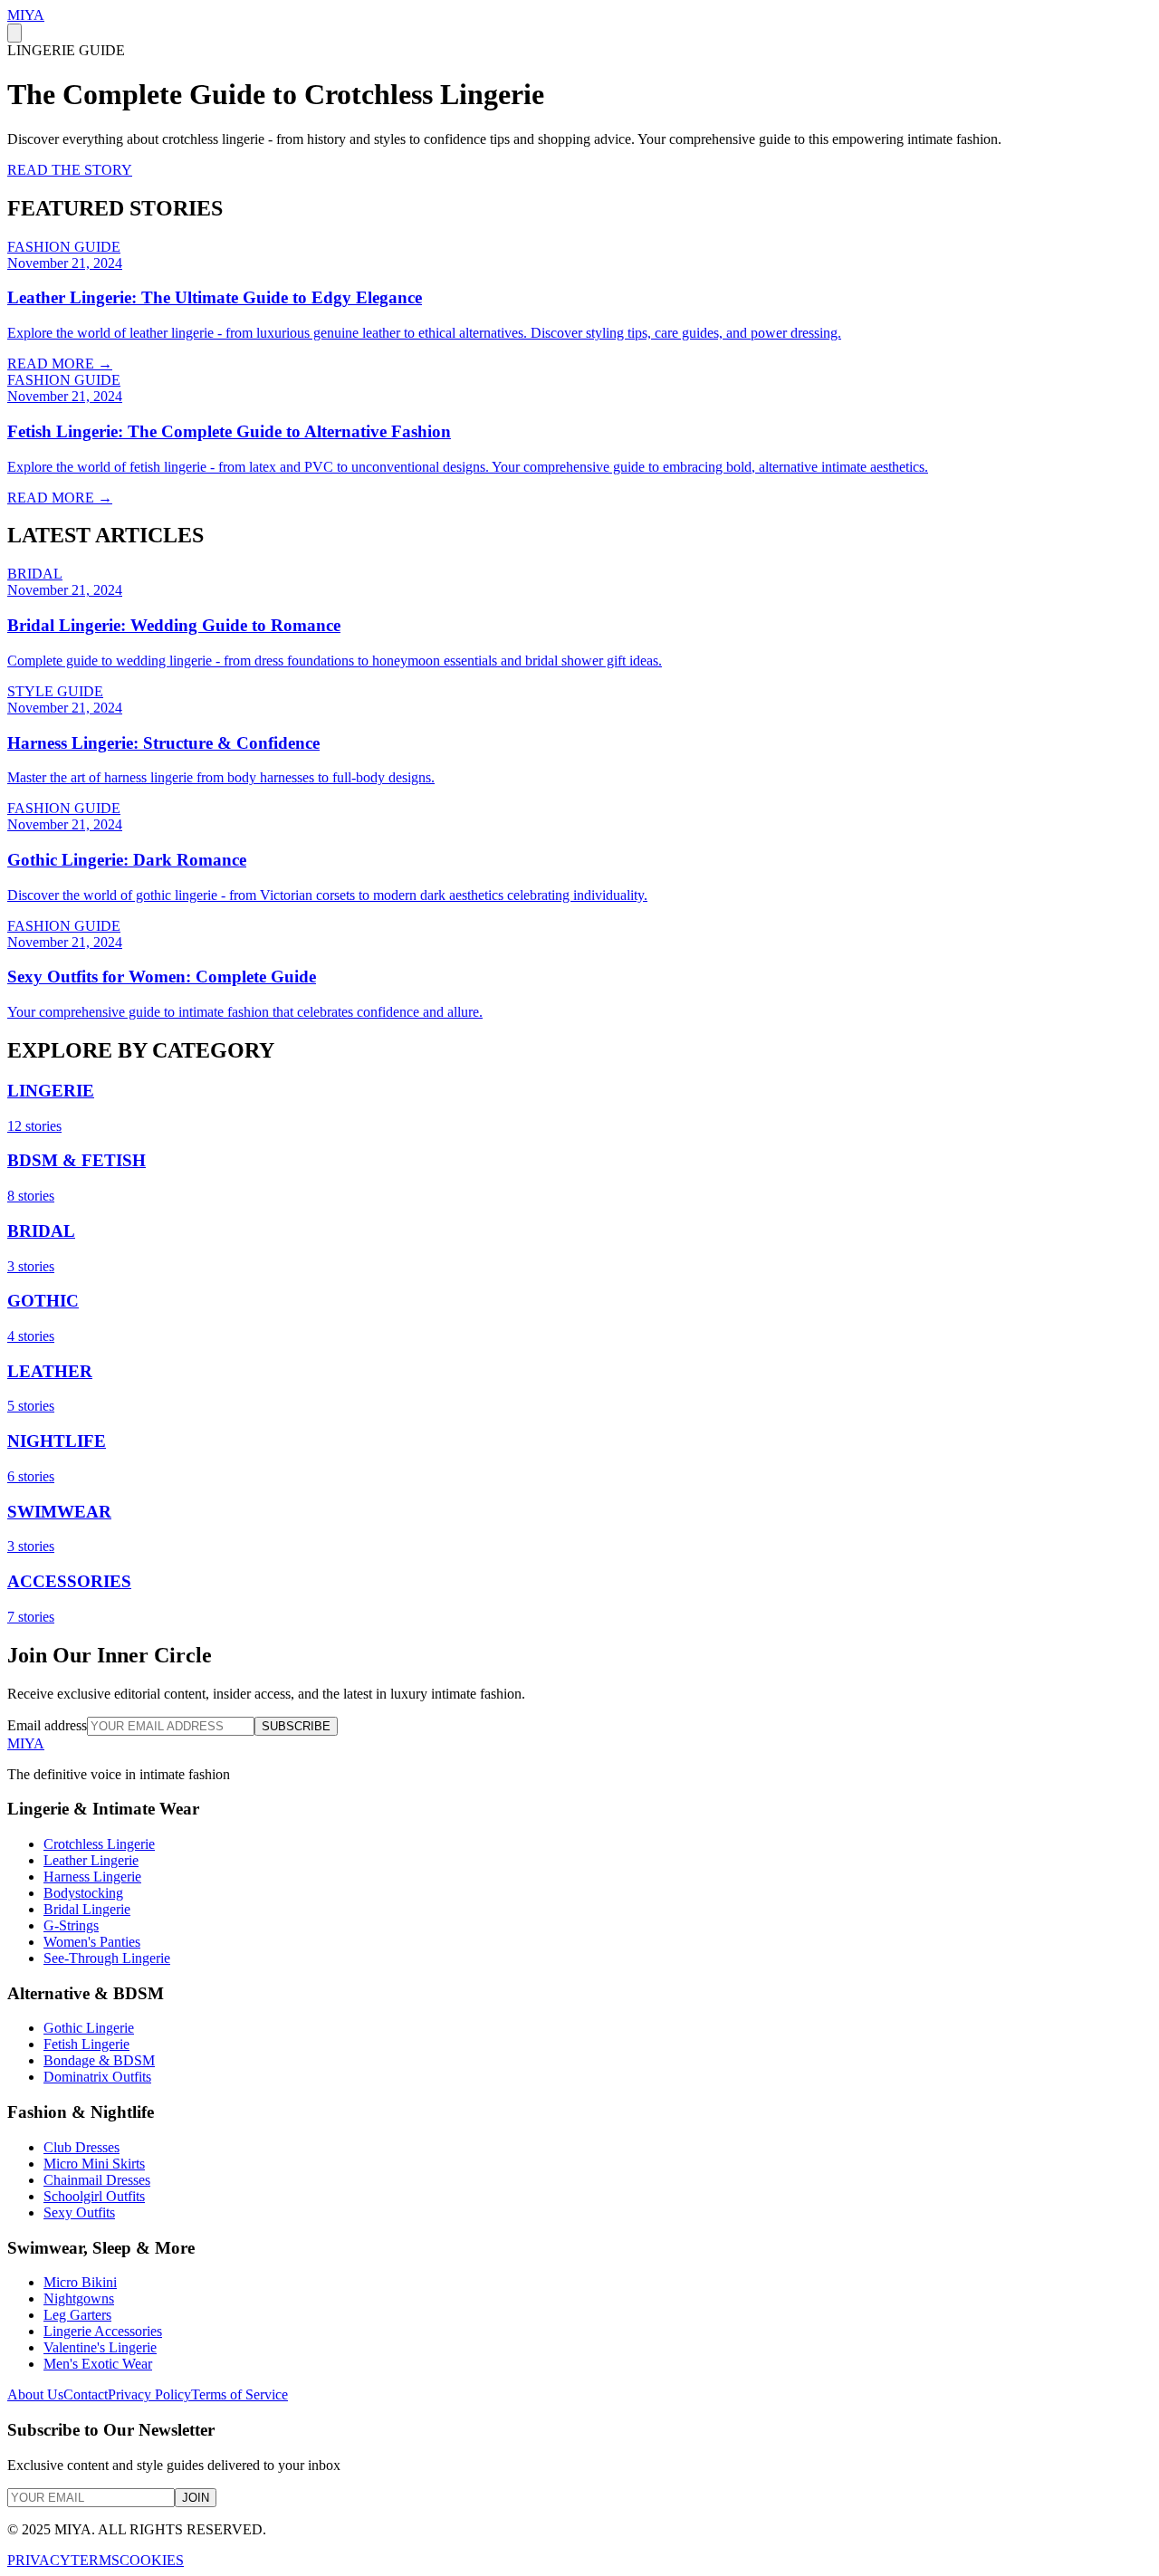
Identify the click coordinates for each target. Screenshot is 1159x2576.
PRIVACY (39, 2560)
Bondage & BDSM (99, 2060)
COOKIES (152, 2560)
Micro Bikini (80, 2282)
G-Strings (71, 1925)
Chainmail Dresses (97, 2180)
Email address (47, 1725)
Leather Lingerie (91, 1860)
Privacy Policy (149, 2394)
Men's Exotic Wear (98, 2364)
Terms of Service (239, 2394)
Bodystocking (83, 1893)
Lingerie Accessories (103, 2331)
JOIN (196, 2498)
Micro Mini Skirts (94, 2164)
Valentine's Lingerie (100, 2347)
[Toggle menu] (14, 33)
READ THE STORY (70, 170)
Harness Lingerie (92, 1877)
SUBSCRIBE (296, 1726)
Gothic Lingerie (89, 2028)
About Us (35, 2394)
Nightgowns (79, 2298)
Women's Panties (92, 1942)
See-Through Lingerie (107, 1958)
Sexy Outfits (79, 2212)
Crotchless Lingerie (99, 1844)
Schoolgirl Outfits (94, 2196)
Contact (86, 2394)
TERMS (95, 2560)
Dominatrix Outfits (97, 2077)
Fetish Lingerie (86, 2044)
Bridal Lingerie (87, 1909)
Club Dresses (81, 2147)
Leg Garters (77, 2315)
